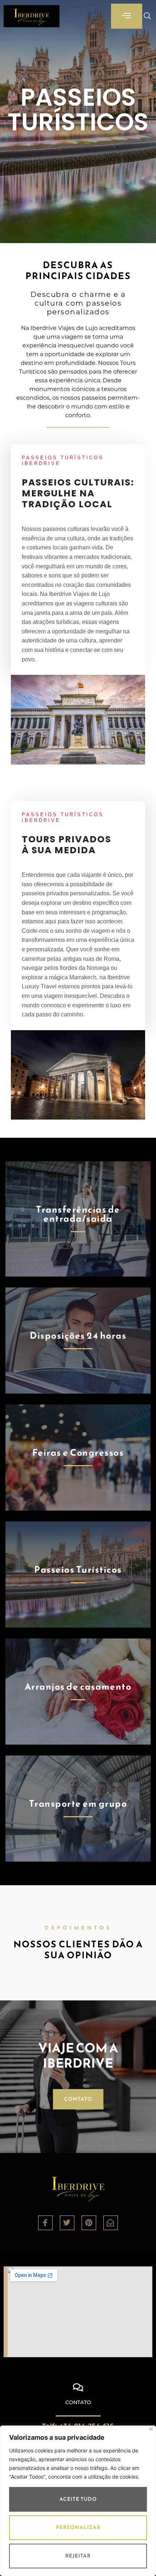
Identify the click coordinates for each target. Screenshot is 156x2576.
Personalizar (78, 2527)
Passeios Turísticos (78, 1569)
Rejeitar (78, 2556)
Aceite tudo (78, 2499)
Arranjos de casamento (78, 1686)
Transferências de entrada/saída (78, 1214)
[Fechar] (151, 2429)
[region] (78, 2501)
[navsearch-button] (144, 16)
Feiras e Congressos (78, 1452)
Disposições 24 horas (78, 1335)
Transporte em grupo (78, 1803)
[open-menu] (127, 16)
